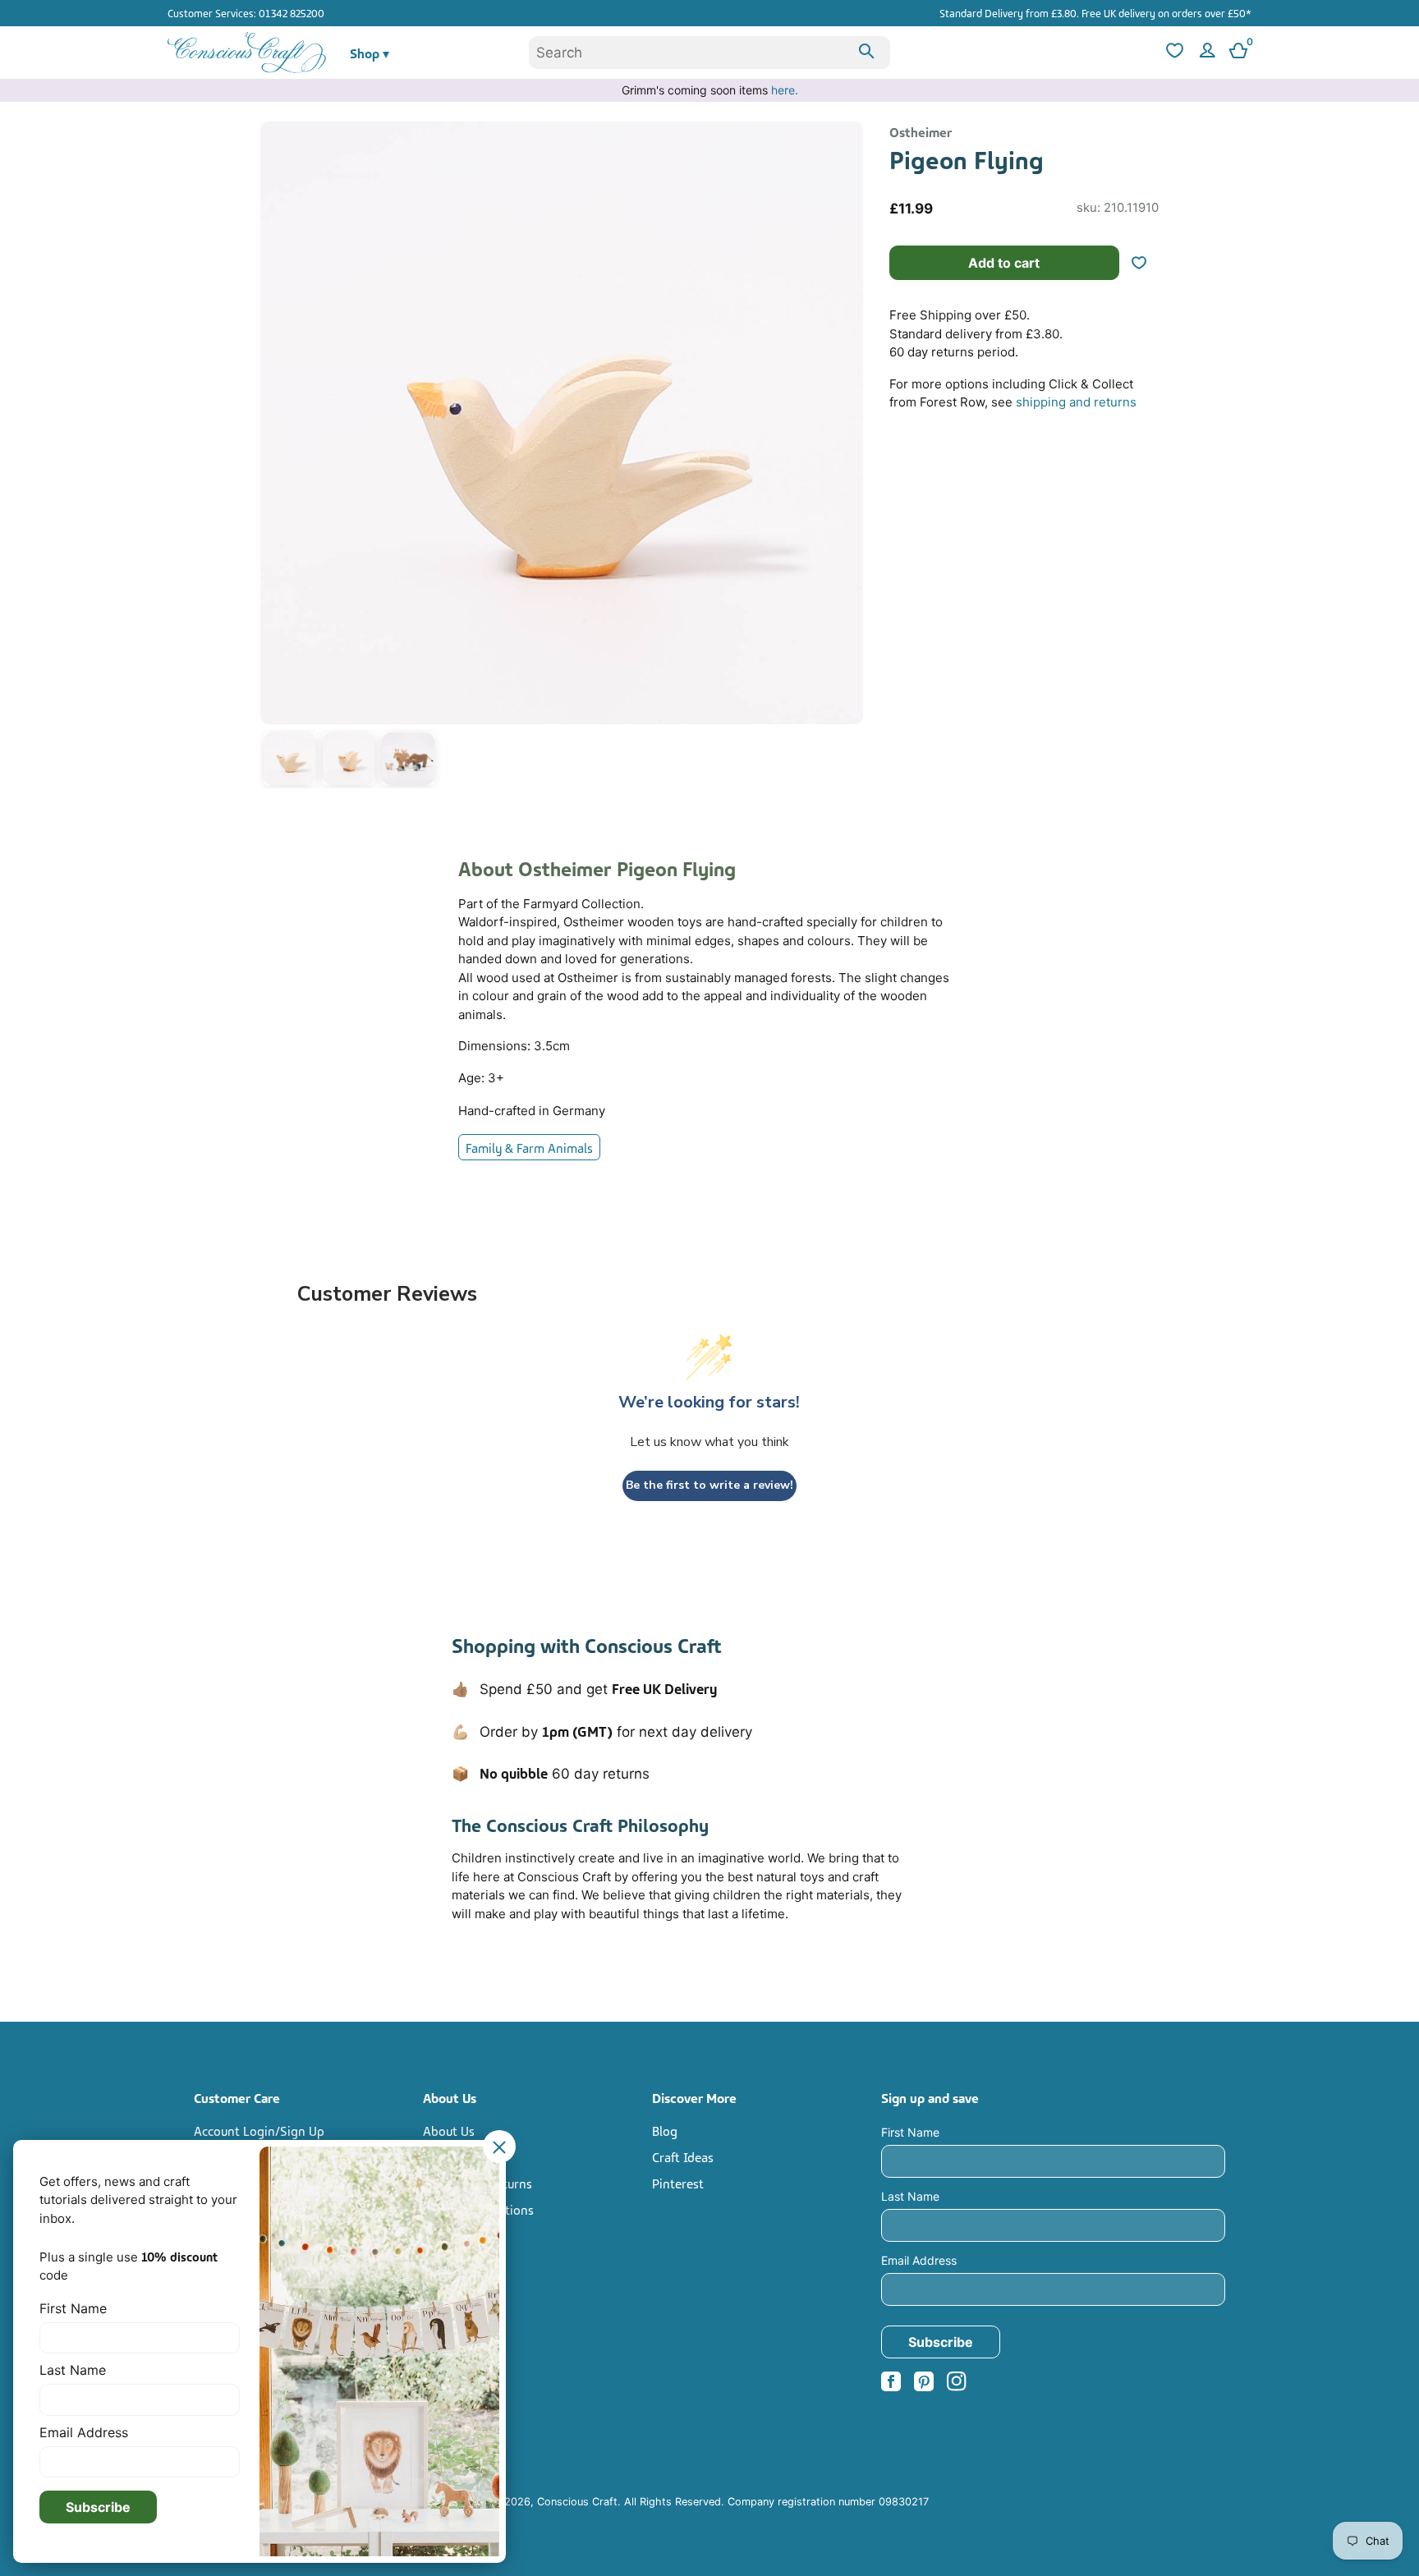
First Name (910, 2132)
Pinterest (678, 2183)
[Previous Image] (277, 458)
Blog (665, 2130)
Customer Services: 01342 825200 (246, 12)
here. (785, 90)
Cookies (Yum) (463, 2261)
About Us (449, 2130)
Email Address (919, 2260)
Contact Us (454, 2156)
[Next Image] (847, 458)
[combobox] (709, 53)
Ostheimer (921, 131)
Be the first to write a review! (709, 1485)
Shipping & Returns (478, 2183)
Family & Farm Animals (529, 1147)
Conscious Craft (577, 2502)
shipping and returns (1076, 402)
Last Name (910, 2196)
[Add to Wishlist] (1146, 263)
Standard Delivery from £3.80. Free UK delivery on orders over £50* (1095, 12)
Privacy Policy (462, 2235)
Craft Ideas (683, 2156)
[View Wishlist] (1173, 53)
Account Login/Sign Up (259, 2130)
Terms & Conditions (478, 2209)
